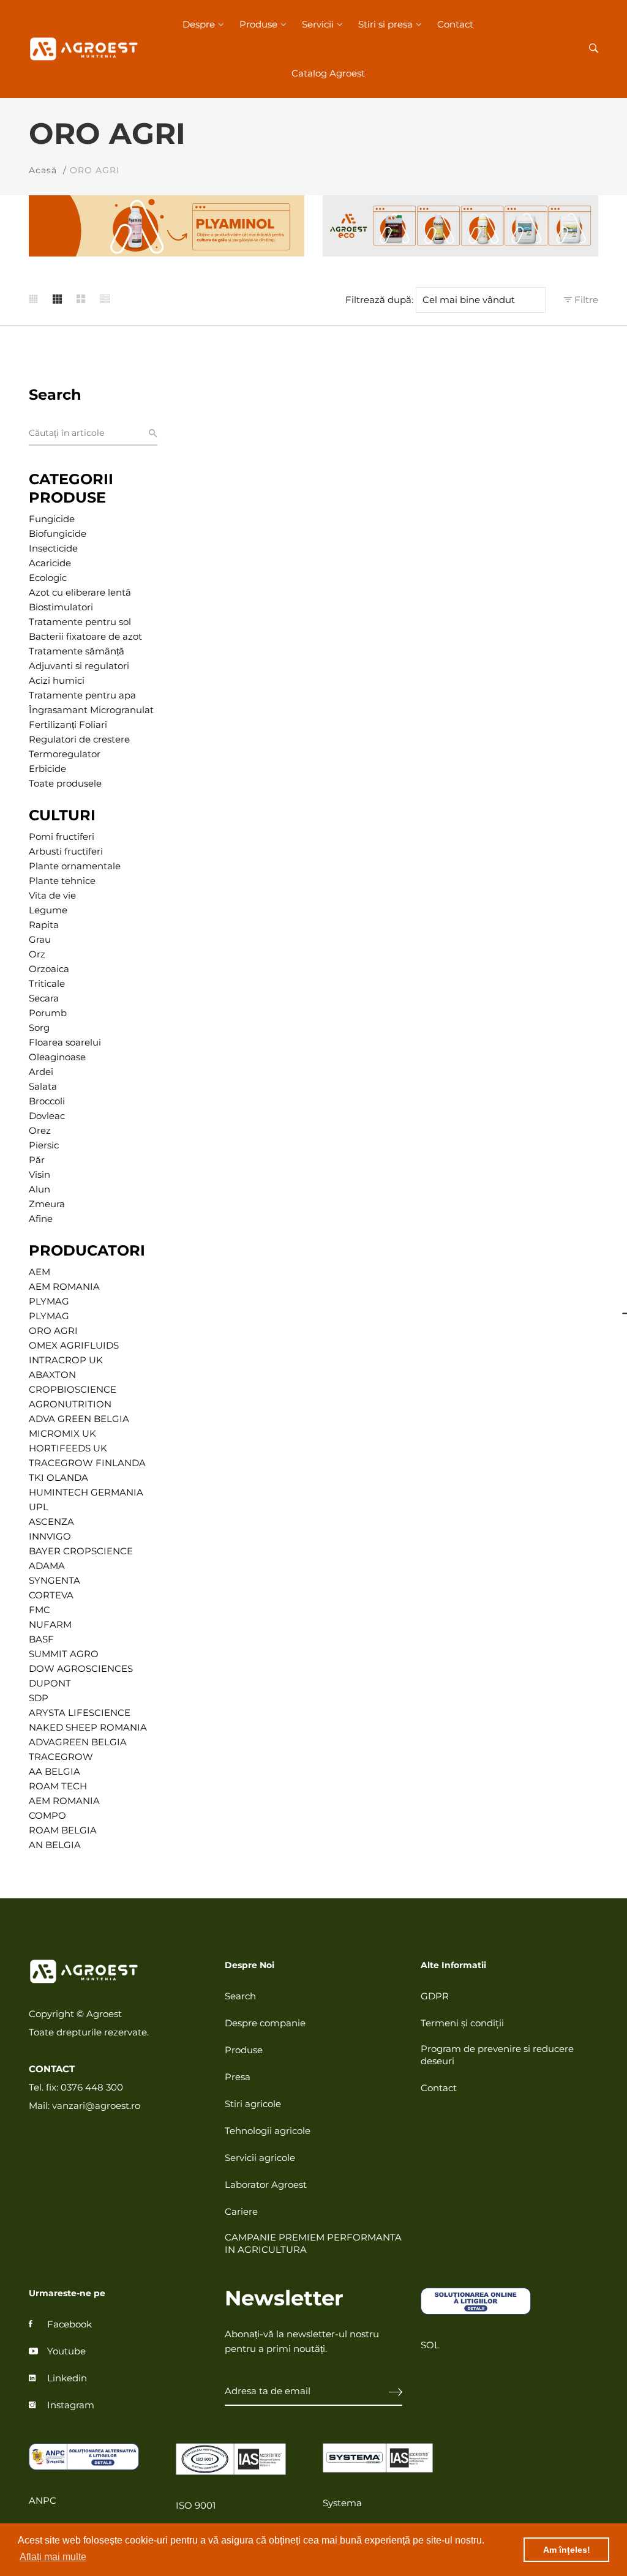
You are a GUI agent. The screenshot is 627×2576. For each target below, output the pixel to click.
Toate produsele (65, 783)
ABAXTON (52, 1375)
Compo (47, 1815)
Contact (455, 24)
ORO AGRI (53, 1331)
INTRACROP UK (66, 1360)
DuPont (50, 1683)
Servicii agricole (260, 2158)
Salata (43, 1086)
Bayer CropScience (81, 1551)
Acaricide (50, 563)
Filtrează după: (379, 300)
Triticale (47, 983)
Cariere (241, 2211)
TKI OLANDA (58, 1477)
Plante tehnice (62, 881)
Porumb (48, 1013)
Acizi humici (57, 680)
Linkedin (67, 2378)
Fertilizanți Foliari (68, 724)
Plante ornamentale (75, 866)
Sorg (39, 1028)
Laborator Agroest (266, 2185)
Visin (39, 1174)
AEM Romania (64, 1801)
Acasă (43, 170)
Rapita (44, 925)
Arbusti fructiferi (66, 851)
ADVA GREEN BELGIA (79, 1419)
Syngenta (54, 1580)
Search (240, 1996)
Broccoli (47, 1101)
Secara (44, 998)
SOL (430, 2345)
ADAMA (47, 1566)
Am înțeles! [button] (567, 2550)
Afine (41, 1219)
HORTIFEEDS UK (68, 1448)
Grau (40, 939)
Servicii (318, 24)
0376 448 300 (92, 2087)
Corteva (51, 1595)
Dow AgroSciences (81, 1668)
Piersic (44, 1145)
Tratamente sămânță (77, 651)
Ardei (41, 1072)
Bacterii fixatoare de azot (85, 636)
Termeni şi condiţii (462, 2023)
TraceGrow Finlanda (87, 1463)
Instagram (71, 2405)
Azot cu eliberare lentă (80, 592)
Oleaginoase (57, 1057)
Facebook (69, 2324)
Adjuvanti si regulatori (79, 666)
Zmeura (47, 1204)
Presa (238, 2077)
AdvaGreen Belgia (78, 1742)
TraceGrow (61, 1757)
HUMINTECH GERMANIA (86, 1492)
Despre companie (265, 2023)
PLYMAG (49, 1301)
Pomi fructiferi (62, 837)
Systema (342, 2503)
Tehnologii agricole (268, 2131)
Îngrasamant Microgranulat (91, 710)
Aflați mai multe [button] (53, 2557)
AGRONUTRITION (70, 1404)
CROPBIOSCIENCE (73, 1389)
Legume (48, 910)
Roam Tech (58, 1786)
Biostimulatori (61, 607)
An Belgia (55, 1845)
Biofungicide (58, 534)
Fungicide (52, 519)
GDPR (435, 1996)
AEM (39, 1272)
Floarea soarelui (65, 1042)
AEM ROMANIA (64, 1286)
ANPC (43, 2500)
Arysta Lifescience (80, 1713)
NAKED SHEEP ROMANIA (88, 1727)
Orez (40, 1130)
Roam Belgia (63, 1830)
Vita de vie (52, 895)
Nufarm (50, 1624)
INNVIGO (50, 1536)
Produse (258, 24)
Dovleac (47, 1116)
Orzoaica (49, 969)
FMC (39, 1610)
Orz (37, 954)
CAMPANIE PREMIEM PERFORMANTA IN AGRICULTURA (313, 2243)
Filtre (585, 300)
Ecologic (48, 578)
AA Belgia (54, 1771)
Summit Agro (64, 1654)
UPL (39, 1507)
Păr (37, 1160)
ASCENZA (51, 1522)
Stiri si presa (385, 24)
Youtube (66, 2351)
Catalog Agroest (328, 73)
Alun (39, 1189)
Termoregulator (65, 754)
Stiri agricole (253, 2104)
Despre (199, 24)
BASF (41, 1639)
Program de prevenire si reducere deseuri (497, 2055)
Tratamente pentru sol (80, 622)
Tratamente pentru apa (82, 695)
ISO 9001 (196, 2505)
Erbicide (47, 769)
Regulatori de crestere (79, 739)
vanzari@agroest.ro (96, 2106)
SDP (39, 1698)
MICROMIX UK (62, 1433)
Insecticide (53, 548)
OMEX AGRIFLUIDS (74, 1345)
